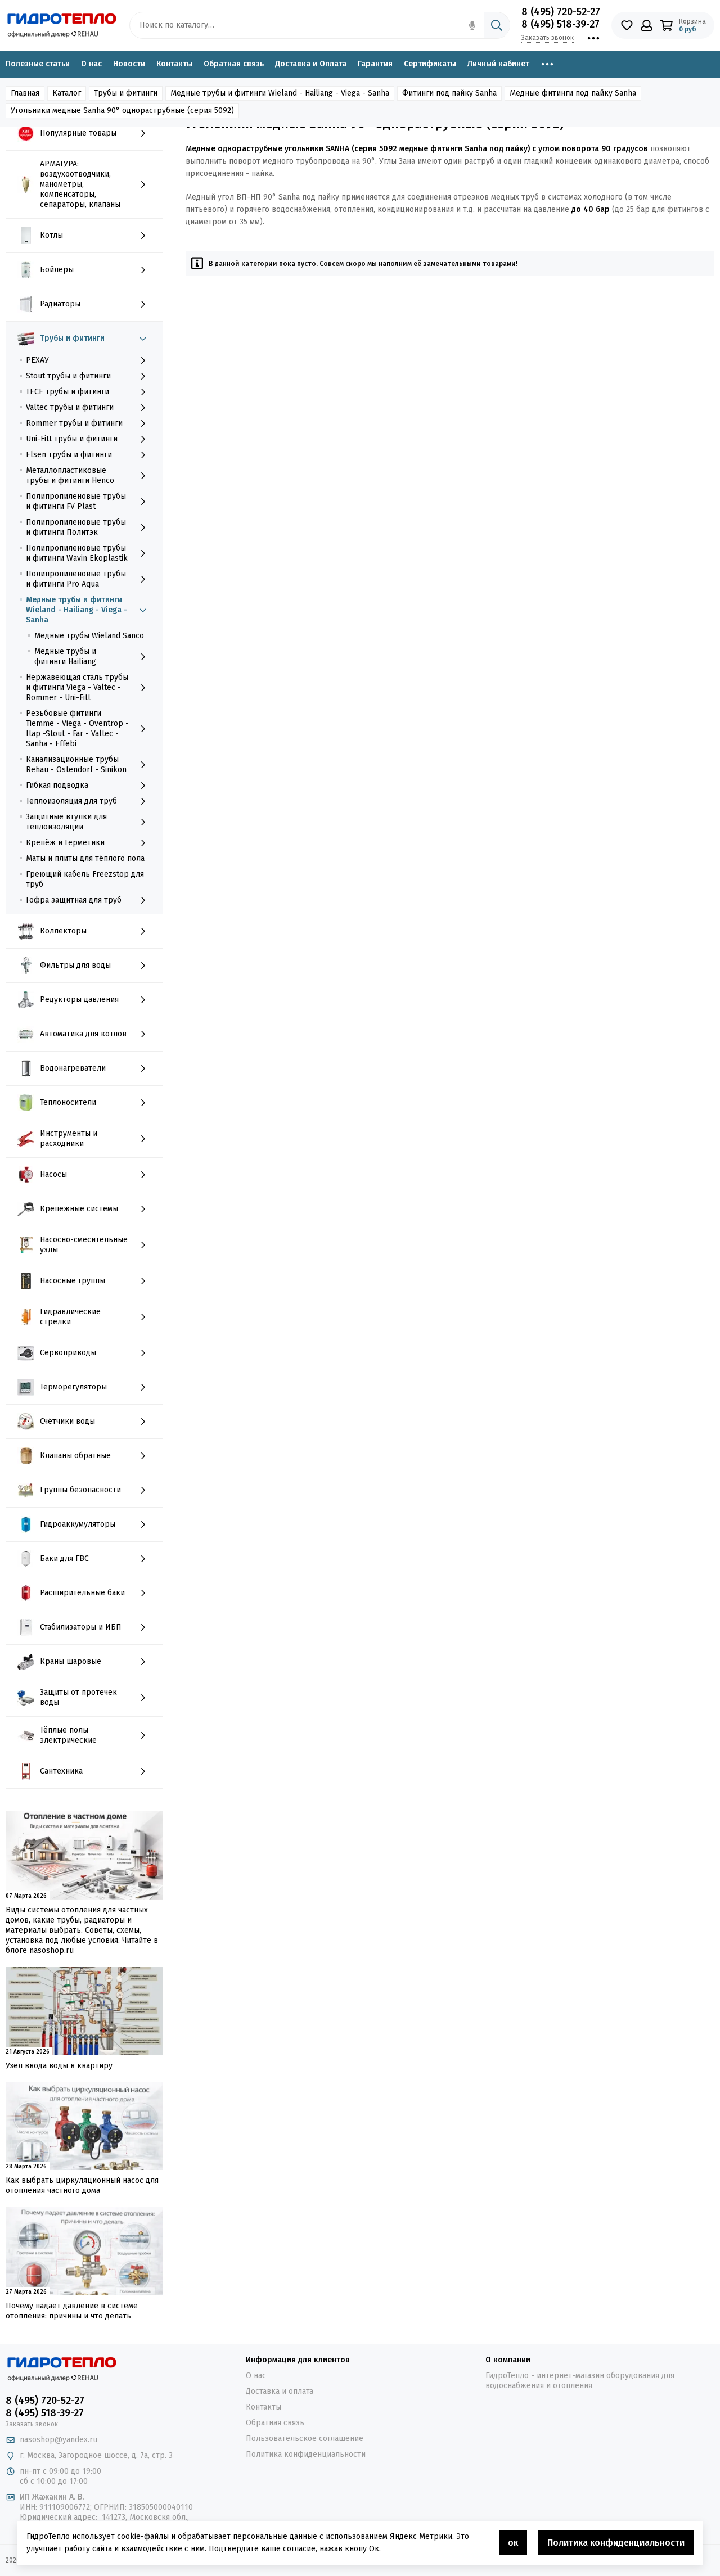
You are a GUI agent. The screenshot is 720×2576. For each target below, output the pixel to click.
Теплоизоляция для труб (71, 801)
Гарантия (375, 64)
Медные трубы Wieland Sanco (89, 636)
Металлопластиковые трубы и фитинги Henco (70, 475)
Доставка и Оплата (311, 64)
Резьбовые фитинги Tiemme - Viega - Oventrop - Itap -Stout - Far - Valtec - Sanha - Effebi (77, 728)
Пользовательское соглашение (305, 2439)
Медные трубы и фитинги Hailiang (65, 657)
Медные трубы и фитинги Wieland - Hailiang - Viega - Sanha (76, 610)
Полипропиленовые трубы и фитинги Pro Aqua (76, 579)
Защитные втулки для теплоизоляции (66, 822)
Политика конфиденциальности (306, 2454)
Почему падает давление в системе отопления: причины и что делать (72, 2311)
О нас (91, 64)
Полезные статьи (38, 64)
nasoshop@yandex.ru (58, 2440)
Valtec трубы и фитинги (70, 407)
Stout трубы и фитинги (68, 376)
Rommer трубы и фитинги (74, 423)
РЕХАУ (37, 360)
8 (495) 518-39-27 (561, 24)
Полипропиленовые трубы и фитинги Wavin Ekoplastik (77, 553)
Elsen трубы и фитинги (69, 455)
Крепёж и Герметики (65, 843)
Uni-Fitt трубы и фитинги (72, 439)
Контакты (174, 64)
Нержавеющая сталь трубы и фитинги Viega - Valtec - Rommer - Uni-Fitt (77, 687)
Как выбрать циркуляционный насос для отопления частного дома (82, 2185)
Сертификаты (430, 64)
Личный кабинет (498, 64)
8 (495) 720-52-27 (561, 12)
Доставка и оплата (280, 2391)
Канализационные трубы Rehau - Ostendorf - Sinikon (76, 764)
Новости (129, 64)
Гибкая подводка (57, 785)
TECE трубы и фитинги (67, 392)
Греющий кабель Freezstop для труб (85, 879)
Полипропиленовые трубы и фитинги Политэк (76, 527)
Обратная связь (234, 64)
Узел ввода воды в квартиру (59, 2066)
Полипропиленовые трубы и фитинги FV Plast (76, 501)
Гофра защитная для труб (74, 900)
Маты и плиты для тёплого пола (85, 858)
